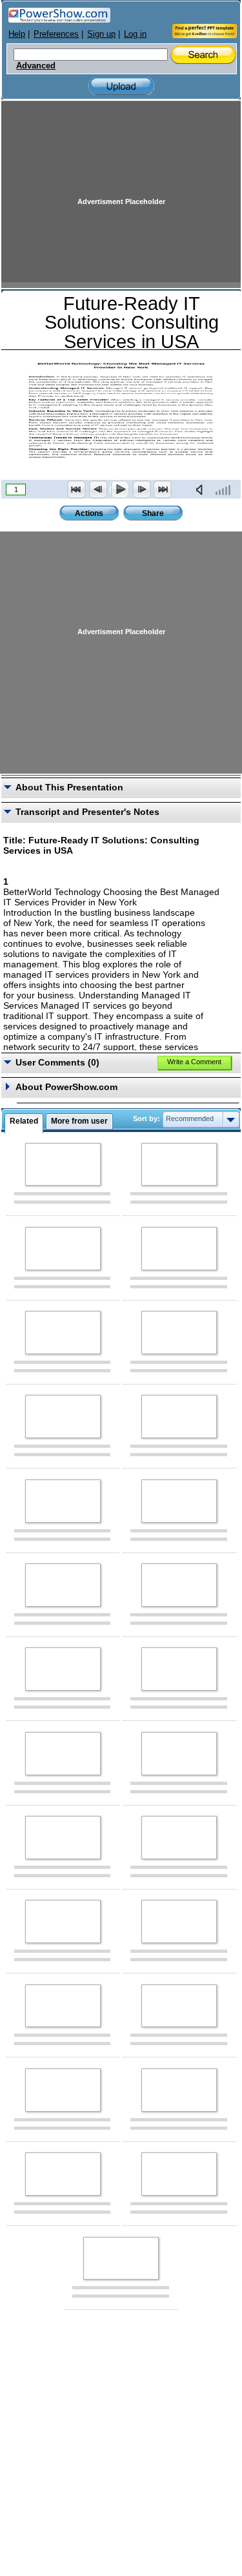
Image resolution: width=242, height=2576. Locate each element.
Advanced (36, 66)
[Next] (141, 489)
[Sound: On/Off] (202, 489)
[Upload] (121, 86)
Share (153, 513)
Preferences (56, 34)
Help (17, 34)
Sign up (101, 34)
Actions (89, 513)
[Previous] (98, 489)
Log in (135, 34)
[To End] (163, 489)
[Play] (119, 489)
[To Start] (77, 489)
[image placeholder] (63, 1165)
